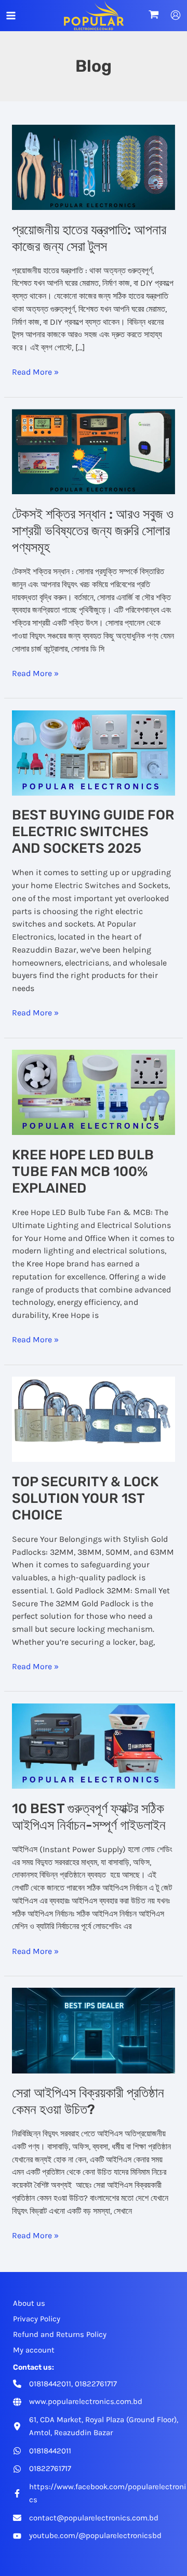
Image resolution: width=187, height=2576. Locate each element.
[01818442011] (42, 2451)
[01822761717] (42, 2469)
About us (29, 2303)
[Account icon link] (176, 15)
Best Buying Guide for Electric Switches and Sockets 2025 (93, 832)
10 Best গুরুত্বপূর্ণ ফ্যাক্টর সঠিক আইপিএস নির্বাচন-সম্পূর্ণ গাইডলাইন (89, 1817)
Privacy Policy (37, 2319)
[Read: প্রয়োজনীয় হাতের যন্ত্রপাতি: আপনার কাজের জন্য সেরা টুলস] (94, 166)
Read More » (35, 373)
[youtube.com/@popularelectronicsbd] (87, 2536)
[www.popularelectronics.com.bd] (78, 2402)
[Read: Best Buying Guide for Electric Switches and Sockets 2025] (94, 752)
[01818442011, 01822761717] (65, 2384)
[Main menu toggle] (11, 16)
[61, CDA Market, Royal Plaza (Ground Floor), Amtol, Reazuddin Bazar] (100, 2426)
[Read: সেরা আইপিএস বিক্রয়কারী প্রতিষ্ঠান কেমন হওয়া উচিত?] (94, 2030)
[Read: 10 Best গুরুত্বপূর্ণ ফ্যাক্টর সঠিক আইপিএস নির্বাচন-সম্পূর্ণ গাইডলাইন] (94, 1746)
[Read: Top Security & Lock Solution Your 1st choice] (94, 1419)
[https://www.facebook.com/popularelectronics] (100, 2493)
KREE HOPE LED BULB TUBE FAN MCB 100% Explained (83, 1172)
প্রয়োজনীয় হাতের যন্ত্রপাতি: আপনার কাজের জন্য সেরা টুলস (89, 238)
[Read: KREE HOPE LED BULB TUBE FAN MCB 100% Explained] (94, 1092)
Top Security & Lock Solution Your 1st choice (85, 1498)
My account (34, 2350)
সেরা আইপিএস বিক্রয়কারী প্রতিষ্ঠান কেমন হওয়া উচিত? (88, 2101)
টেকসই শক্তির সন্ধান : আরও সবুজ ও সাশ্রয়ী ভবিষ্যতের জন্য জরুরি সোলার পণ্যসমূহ (93, 531)
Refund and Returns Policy (60, 2334)
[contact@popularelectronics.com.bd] (86, 2518)
